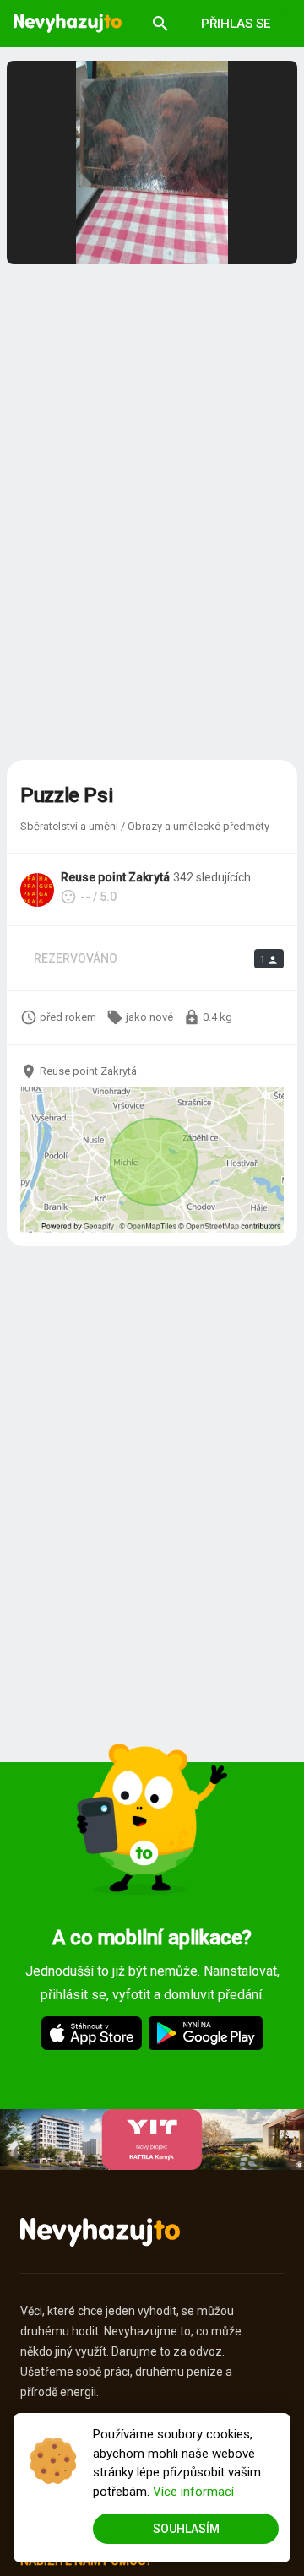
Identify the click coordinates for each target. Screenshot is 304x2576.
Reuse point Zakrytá (115, 877)
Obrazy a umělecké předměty (198, 826)
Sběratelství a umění (69, 826)
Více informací (193, 2492)
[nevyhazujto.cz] (68, 24)
